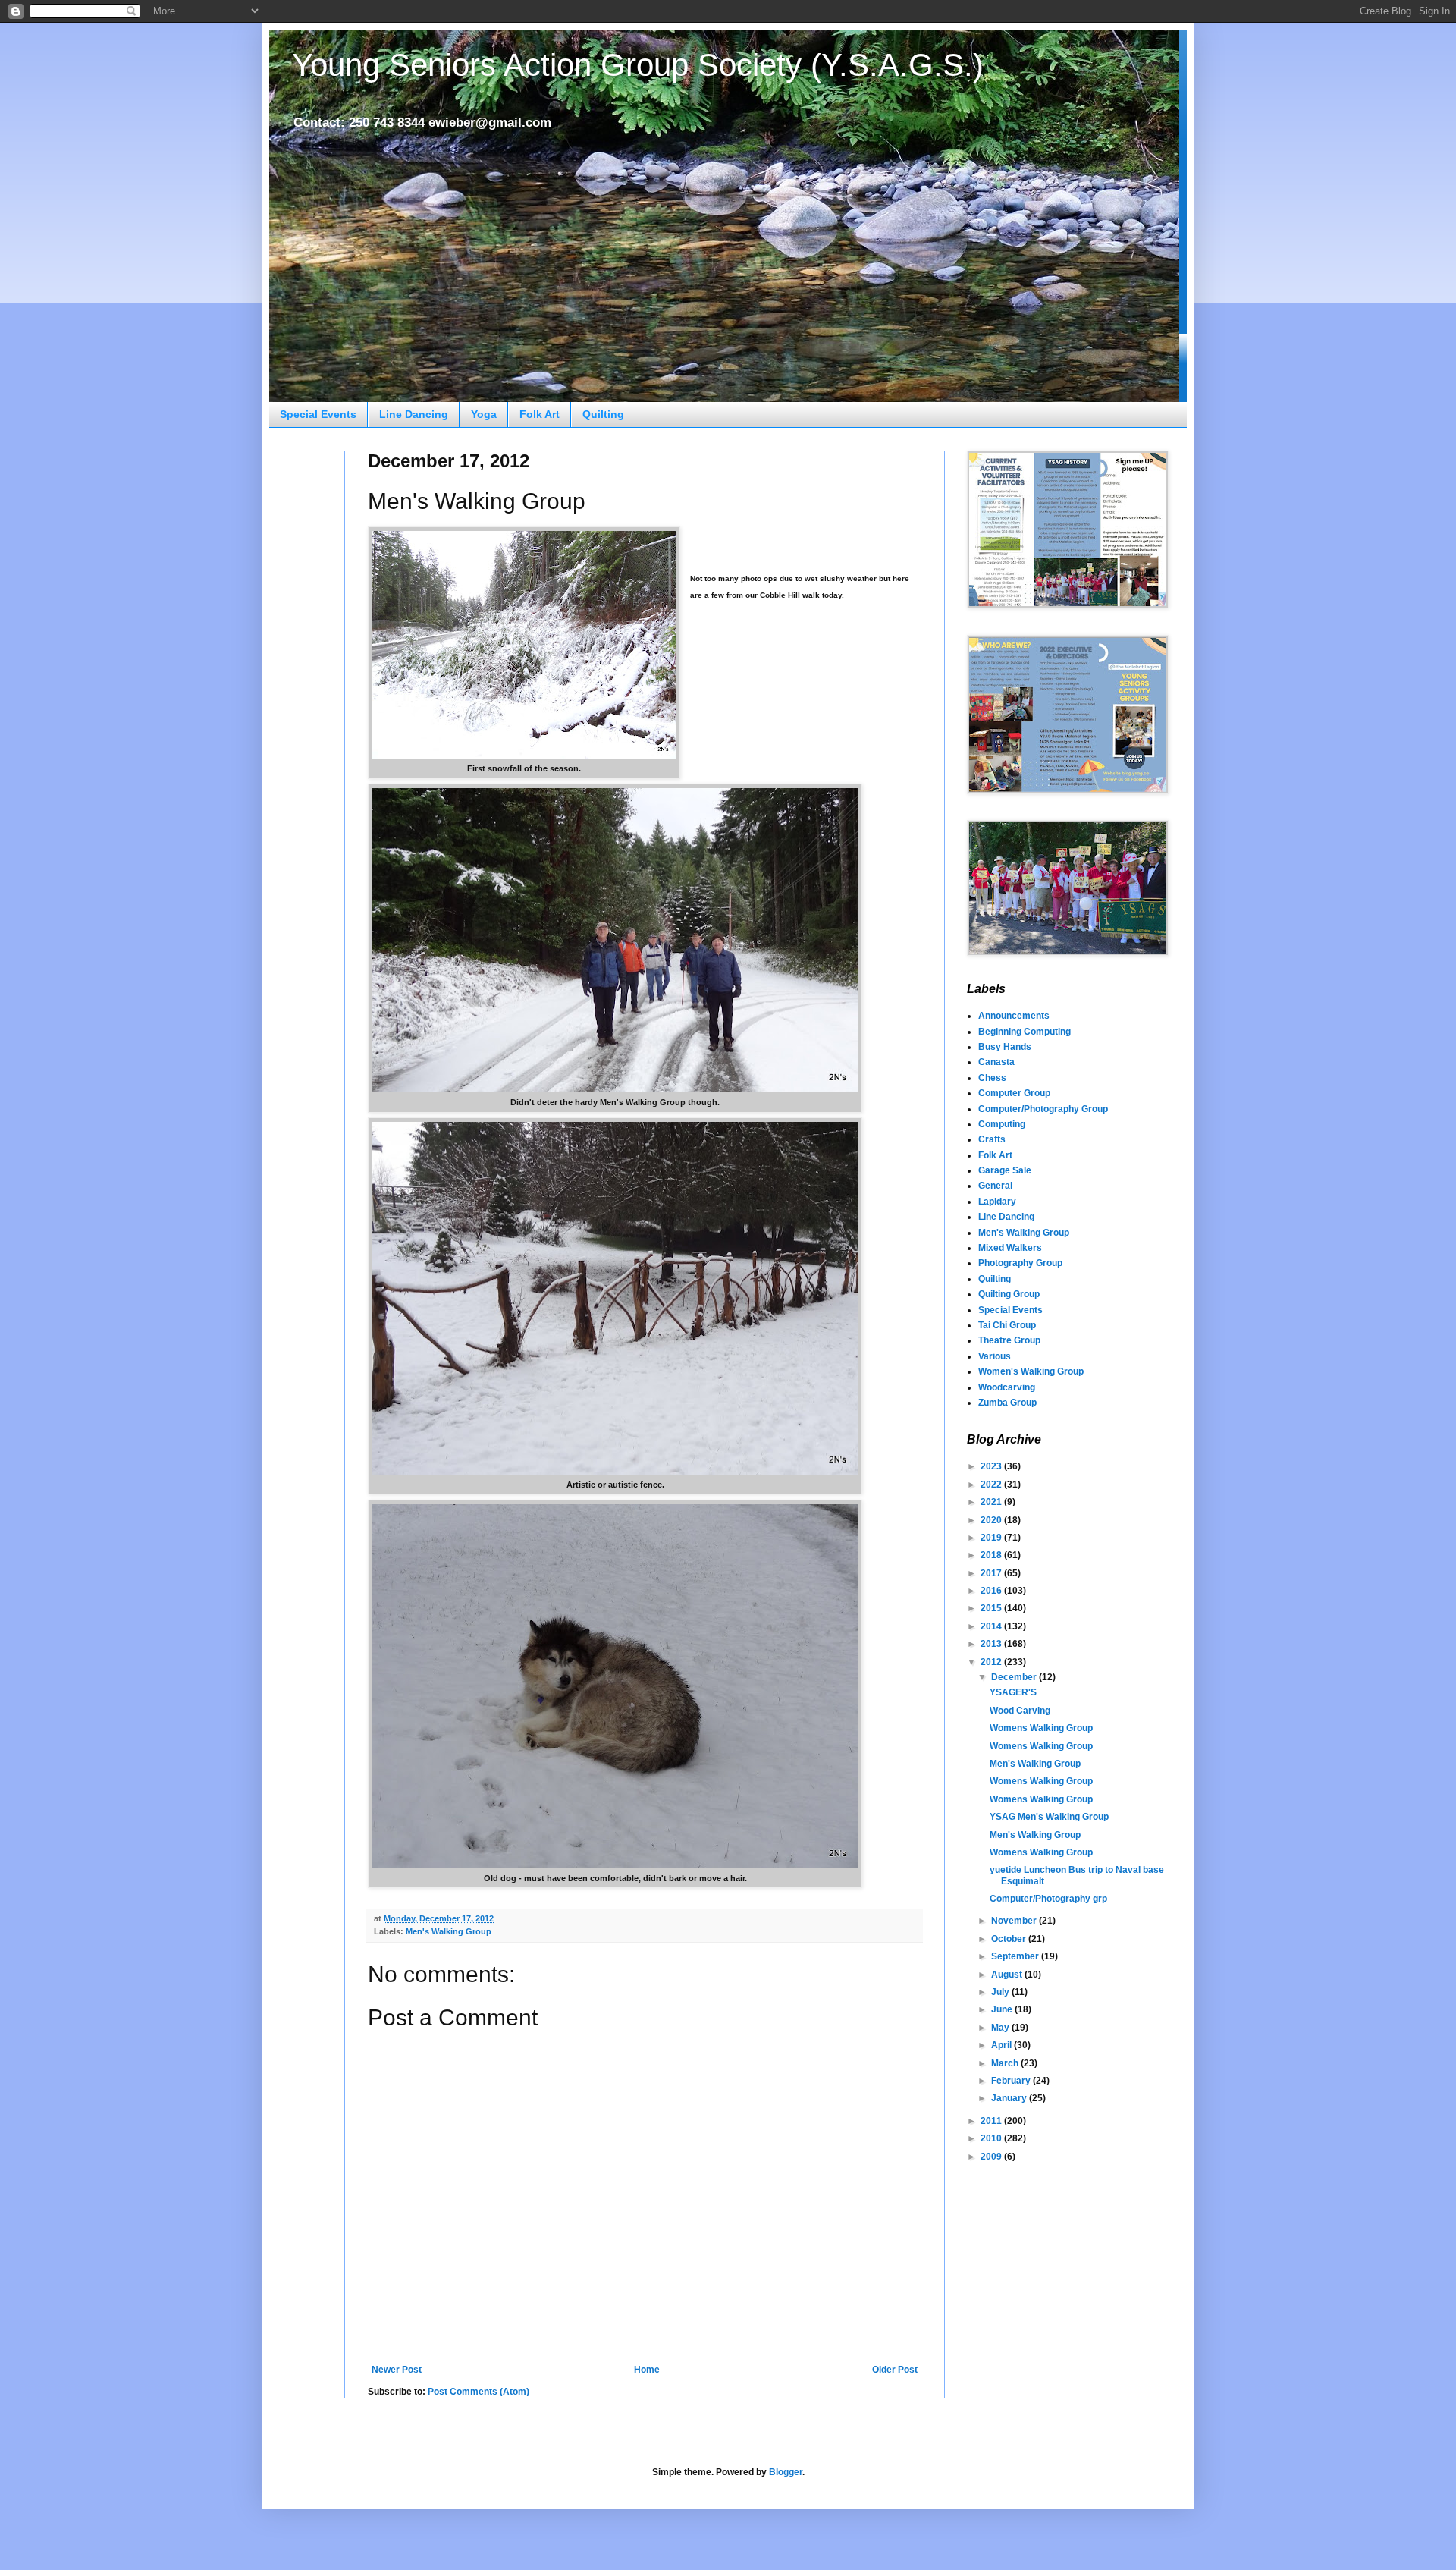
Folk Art (540, 414)
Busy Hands (1005, 1047)
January (1010, 2098)
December (1015, 1677)
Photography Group (1020, 1263)
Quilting (603, 414)
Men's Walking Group (449, 1931)
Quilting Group (1009, 1294)
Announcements (1014, 1016)
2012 (992, 1662)
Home (647, 2370)
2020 (992, 1520)
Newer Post (397, 2370)
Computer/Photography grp (1048, 1899)
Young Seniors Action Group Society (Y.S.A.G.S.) (638, 65)
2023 (992, 1466)
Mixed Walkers (1010, 1248)
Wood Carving (1020, 1711)
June (1003, 2009)
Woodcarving (1007, 1387)
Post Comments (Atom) (479, 2392)
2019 (992, 1538)
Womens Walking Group (1041, 1728)
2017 (992, 1573)
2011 (992, 2121)
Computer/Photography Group (1043, 1109)
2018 (992, 1555)
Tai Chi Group (1007, 1325)
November (1015, 1921)
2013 (992, 1644)
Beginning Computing (1025, 1032)
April (1003, 2045)
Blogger (786, 2472)
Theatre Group (1009, 1340)
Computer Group (1014, 1093)
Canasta (996, 1062)
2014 (992, 1626)
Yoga (484, 414)
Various (995, 1356)
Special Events (318, 414)
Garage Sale (1005, 1170)
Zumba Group (1007, 1403)
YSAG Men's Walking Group (1049, 1817)
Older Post (895, 2370)
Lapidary (997, 1202)
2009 (992, 2157)
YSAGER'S (1013, 1692)
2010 (992, 2138)
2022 (992, 1485)
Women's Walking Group (1031, 1371)
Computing (1002, 1124)
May (1001, 2028)
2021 (992, 1502)
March (1006, 2063)
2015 (992, 1608)
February (1012, 2081)
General (995, 1186)
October (1010, 1939)
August (1008, 1975)
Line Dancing (414, 414)
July (1001, 1992)
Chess (992, 1078)
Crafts (992, 1139)
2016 (992, 1591)
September (1016, 1956)
